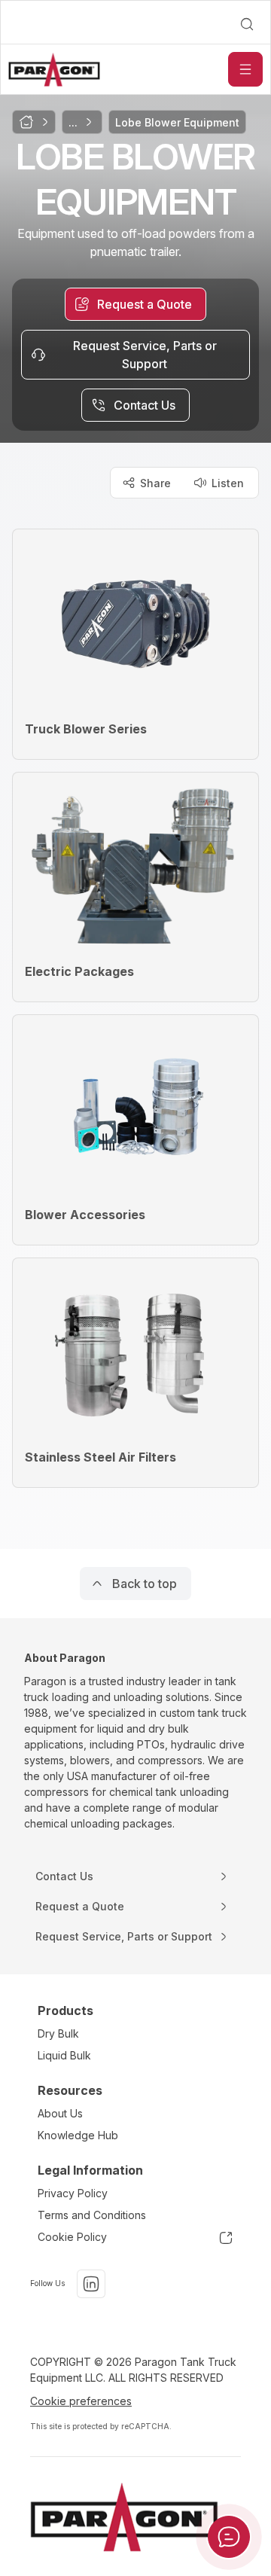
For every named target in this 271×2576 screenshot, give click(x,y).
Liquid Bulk (64, 2055)
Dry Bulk (58, 2033)
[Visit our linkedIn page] (91, 2284)
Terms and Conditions (92, 2215)
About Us (60, 2113)
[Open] (245, 69)
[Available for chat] (229, 2537)
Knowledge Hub (78, 2135)
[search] (247, 24)
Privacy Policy (73, 2193)
